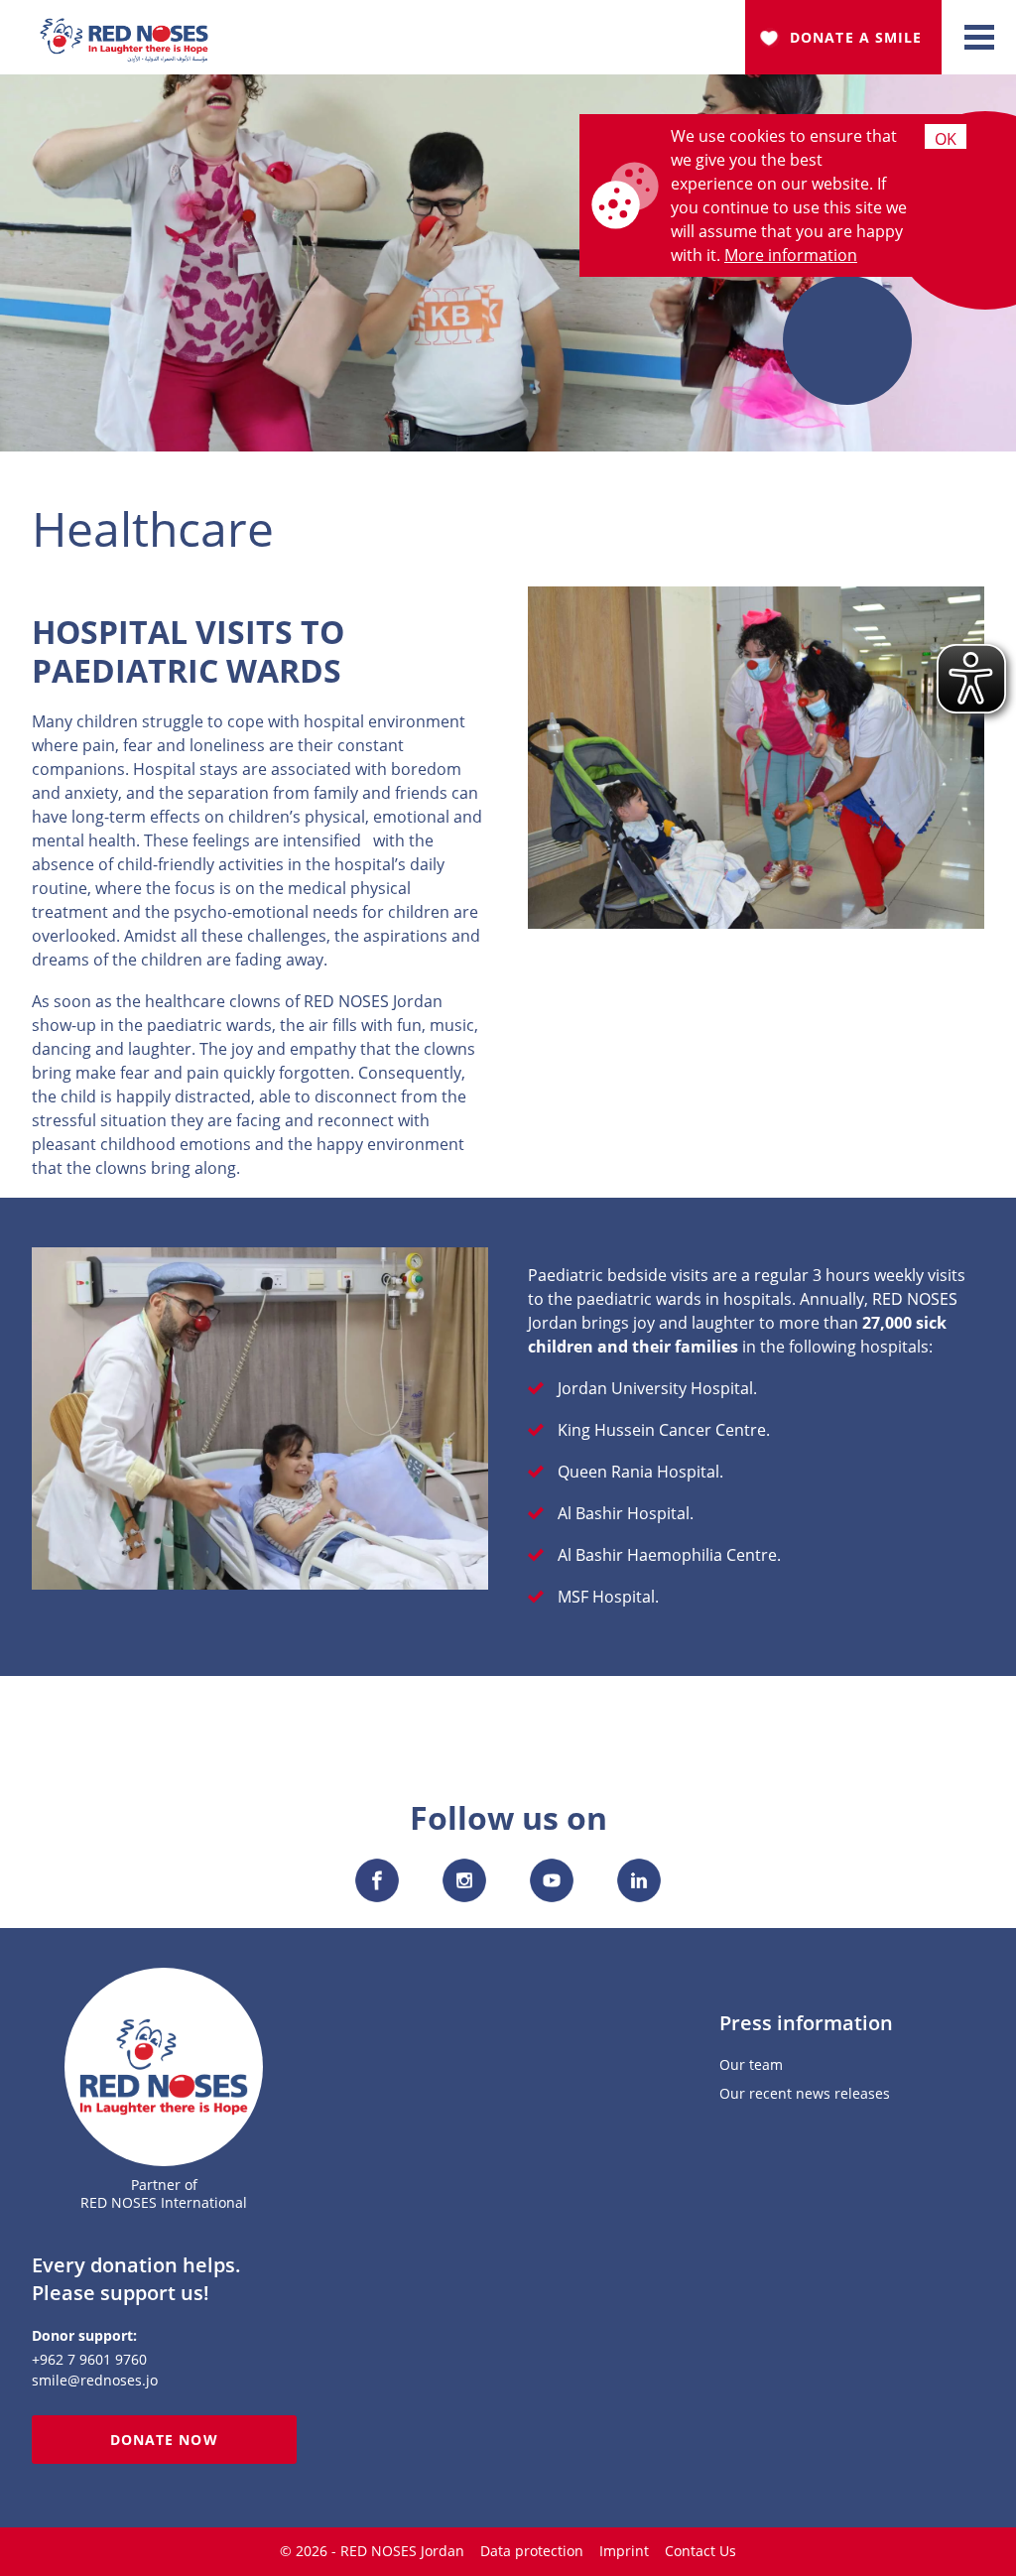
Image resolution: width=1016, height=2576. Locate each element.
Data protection (532, 2551)
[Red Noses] (124, 30)
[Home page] (164, 2066)
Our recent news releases (805, 2094)
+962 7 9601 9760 (89, 2359)
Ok (946, 138)
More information (791, 255)
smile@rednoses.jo (95, 2380)
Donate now (164, 2440)
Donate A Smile (856, 37)
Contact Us (700, 2551)
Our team (751, 2065)
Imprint (624, 2551)
